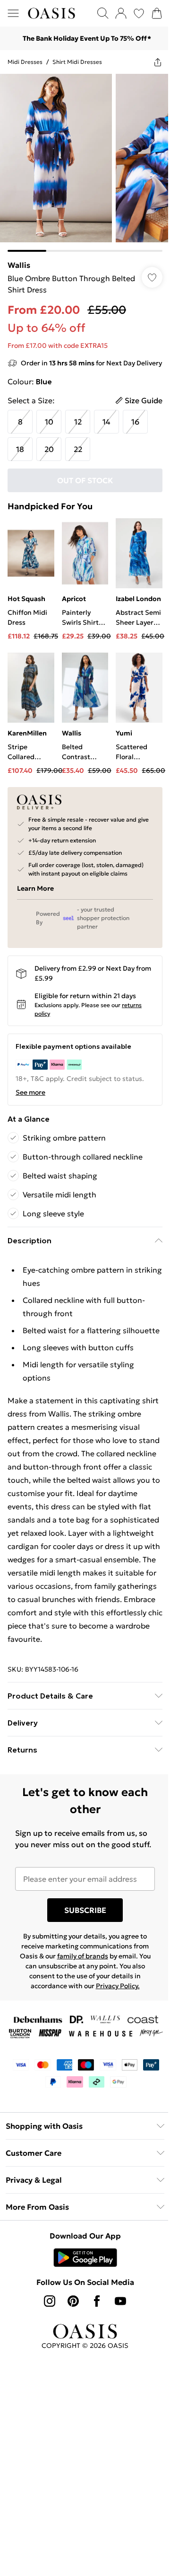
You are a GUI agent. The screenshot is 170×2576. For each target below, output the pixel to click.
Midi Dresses (25, 62)
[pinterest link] (73, 2301)
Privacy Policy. (118, 1986)
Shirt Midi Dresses (77, 62)
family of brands (83, 1956)
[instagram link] (50, 2301)
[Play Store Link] (85, 2257)
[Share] (158, 62)
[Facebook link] (97, 2301)
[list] (85, 163)
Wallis (19, 265)
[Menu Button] (13, 13)
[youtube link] (120, 2301)
